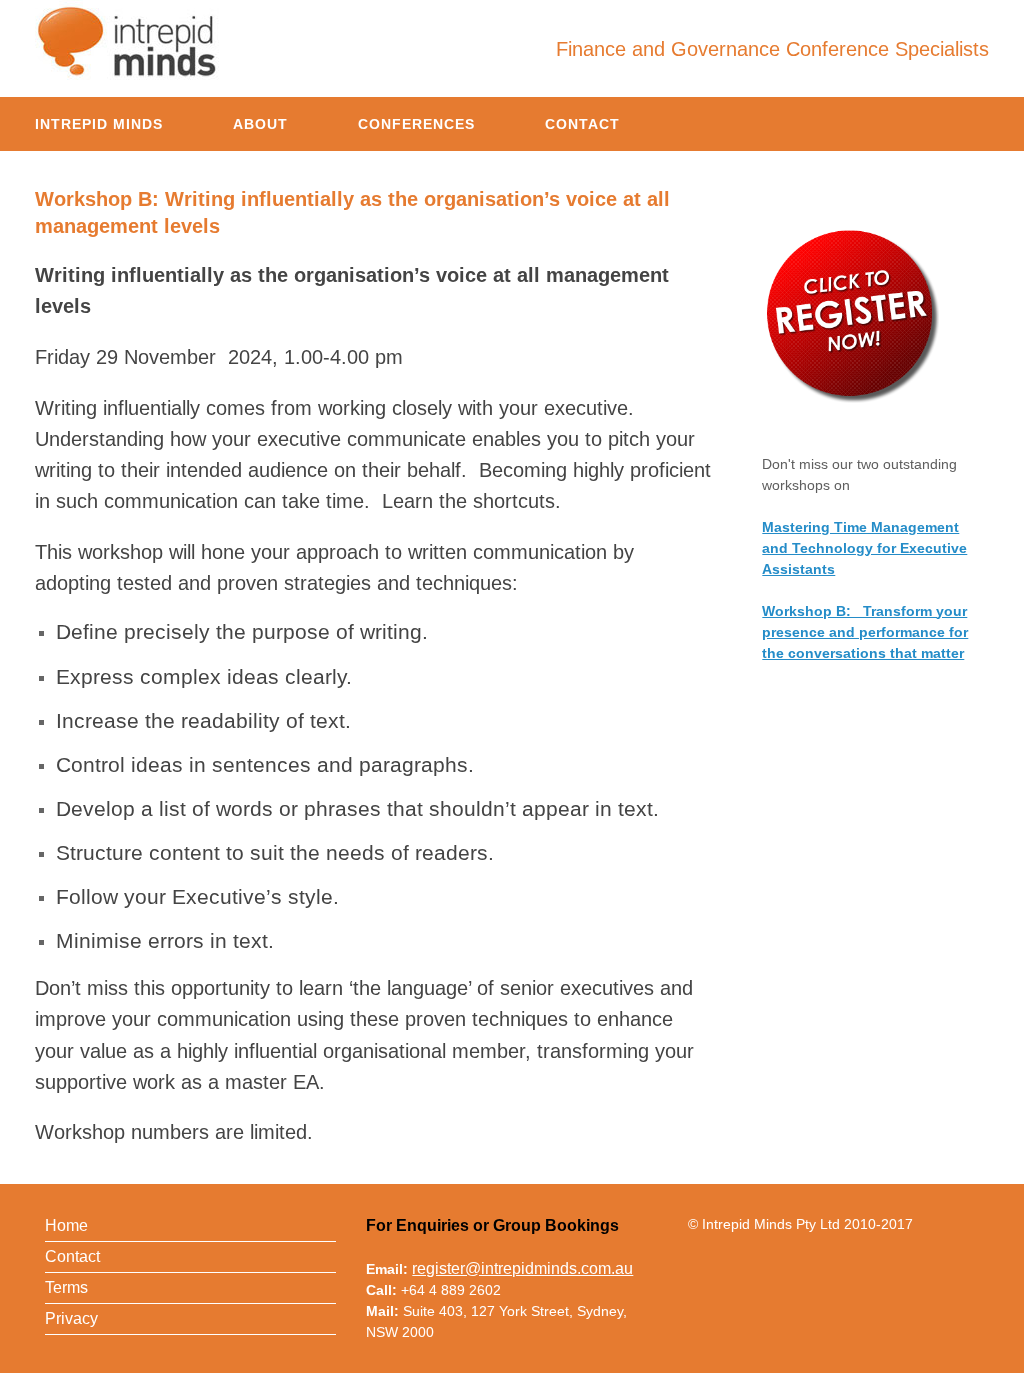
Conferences (416, 124)
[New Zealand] (129, 41)
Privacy (71, 1318)
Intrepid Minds (99, 124)
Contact (582, 124)
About (260, 124)
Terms (66, 1287)
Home (66, 1225)
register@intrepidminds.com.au (522, 1268)
